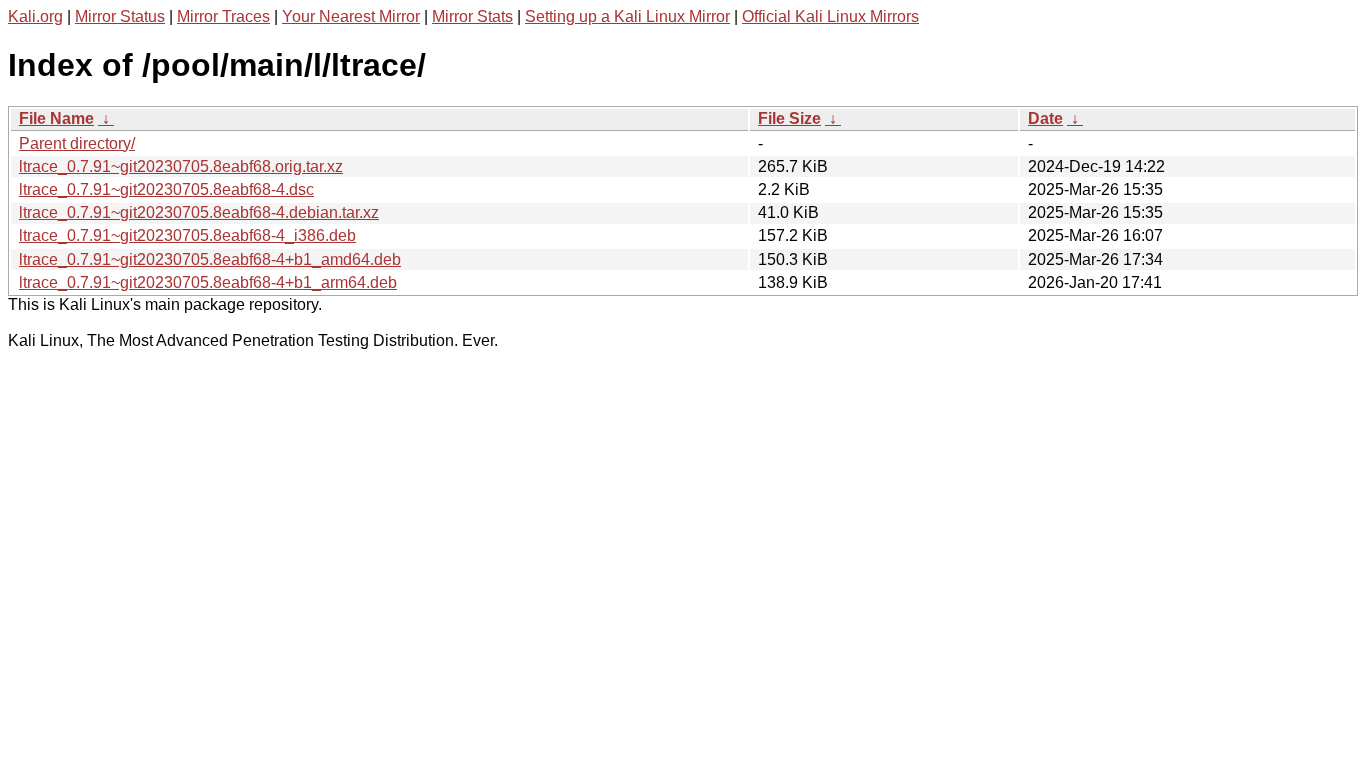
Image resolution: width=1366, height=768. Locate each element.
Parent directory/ (77, 143)
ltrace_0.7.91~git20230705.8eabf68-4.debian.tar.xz (199, 212)
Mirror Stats (472, 16)
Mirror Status (120, 16)
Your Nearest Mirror (351, 16)
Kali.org (35, 16)
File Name (56, 118)
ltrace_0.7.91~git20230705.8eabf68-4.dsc (166, 189)
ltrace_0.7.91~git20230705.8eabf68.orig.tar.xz (181, 166)
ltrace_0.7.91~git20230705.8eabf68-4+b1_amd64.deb (210, 259)
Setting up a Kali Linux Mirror (627, 16)
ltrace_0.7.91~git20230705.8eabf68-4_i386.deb (187, 235)
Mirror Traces (223, 16)
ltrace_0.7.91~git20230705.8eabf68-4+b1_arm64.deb (208, 282)
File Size (789, 118)
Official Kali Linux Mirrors (830, 16)
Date (1045, 118)
